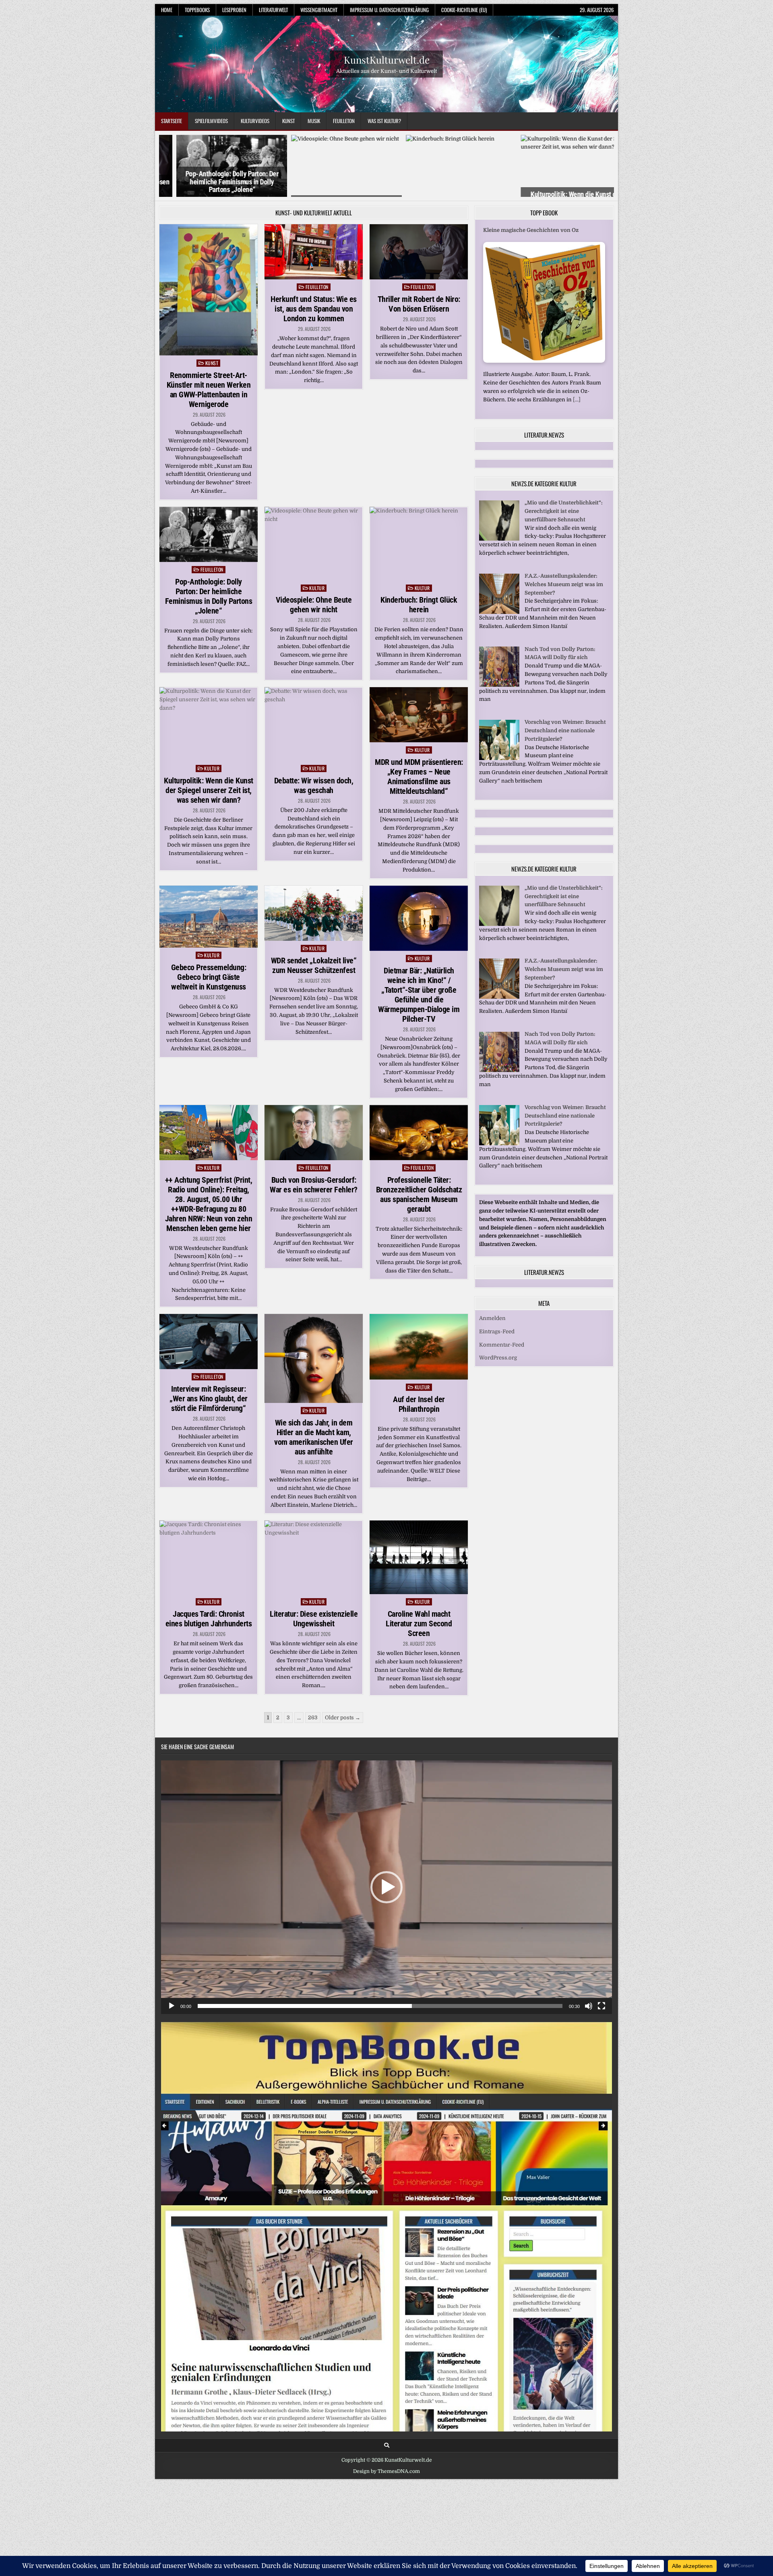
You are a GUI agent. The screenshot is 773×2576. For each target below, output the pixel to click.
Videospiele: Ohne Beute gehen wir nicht (314, 605)
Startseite (172, 121)
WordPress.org (498, 1358)
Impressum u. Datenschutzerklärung (389, 10)
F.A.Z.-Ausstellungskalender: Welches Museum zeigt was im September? (564, 584)
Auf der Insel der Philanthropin (419, 1404)
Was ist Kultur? (384, 121)
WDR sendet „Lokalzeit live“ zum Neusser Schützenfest (314, 965)
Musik (314, 121)
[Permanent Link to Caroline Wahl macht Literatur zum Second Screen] (419, 1557)
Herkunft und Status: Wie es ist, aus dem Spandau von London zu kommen (314, 309)
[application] (386, 1887)
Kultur (317, 588)
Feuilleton (344, 121)
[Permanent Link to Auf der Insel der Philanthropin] (419, 1347)
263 (313, 1718)
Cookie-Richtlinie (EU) (464, 10)
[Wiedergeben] (172, 2006)
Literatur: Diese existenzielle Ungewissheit (314, 1619)
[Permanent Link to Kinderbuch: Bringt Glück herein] (419, 544)
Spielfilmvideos (211, 121)
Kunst (288, 121)
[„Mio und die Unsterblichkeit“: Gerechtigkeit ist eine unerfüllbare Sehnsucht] (499, 539)
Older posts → (343, 1718)
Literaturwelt (273, 10)
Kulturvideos (255, 121)
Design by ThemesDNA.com (386, 2471)
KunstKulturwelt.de (387, 59)
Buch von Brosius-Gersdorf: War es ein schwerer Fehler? (314, 1185)
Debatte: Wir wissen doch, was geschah (314, 785)
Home (167, 10)
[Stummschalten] (589, 2006)
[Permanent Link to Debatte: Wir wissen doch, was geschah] (314, 724)
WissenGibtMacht (319, 10)
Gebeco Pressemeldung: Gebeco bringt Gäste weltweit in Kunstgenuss (209, 977)
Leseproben (234, 10)
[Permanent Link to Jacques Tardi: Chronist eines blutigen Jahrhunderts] (209, 1557)
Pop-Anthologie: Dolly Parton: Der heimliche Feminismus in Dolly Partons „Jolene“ (215, 182)
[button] (386, 1887)
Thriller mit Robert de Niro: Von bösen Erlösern (419, 304)
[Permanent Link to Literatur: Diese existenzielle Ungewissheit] (314, 1557)
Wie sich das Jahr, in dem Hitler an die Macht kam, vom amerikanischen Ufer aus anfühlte (314, 1437)
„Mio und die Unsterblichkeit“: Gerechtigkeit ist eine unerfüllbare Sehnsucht (564, 511)
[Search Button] (387, 2445)
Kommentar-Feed (502, 1345)
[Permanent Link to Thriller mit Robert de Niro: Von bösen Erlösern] (419, 252)
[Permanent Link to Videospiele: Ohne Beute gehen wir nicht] (314, 544)
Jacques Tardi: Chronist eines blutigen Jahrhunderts (209, 1619)
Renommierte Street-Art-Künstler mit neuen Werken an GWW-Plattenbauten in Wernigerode (209, 390)
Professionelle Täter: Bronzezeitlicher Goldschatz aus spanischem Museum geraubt (419, 1194)
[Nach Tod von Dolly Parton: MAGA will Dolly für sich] (499, 685)
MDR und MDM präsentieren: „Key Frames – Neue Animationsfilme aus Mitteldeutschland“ (419, 777)
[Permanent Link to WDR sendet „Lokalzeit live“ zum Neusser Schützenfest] (314, 913)
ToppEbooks (197, 10)
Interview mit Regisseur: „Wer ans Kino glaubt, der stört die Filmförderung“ (209, 1399)
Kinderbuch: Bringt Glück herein (419, 605)
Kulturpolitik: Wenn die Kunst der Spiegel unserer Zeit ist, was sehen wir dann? (209, 790)
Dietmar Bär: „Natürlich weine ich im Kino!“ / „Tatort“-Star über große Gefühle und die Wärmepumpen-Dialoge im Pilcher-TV (419, 995)
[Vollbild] (601, 2006)
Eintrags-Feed (497, 1331)
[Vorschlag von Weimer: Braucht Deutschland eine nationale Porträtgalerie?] (499, 758)
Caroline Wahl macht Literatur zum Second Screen (419, 1624)
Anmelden (492, 1318)
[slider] (380, 2006)
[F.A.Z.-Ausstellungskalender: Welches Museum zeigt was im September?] (499, 612)
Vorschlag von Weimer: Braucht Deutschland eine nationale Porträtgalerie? (565, 730)
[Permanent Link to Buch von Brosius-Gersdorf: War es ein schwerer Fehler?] (314, 1133)
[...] (564, 401)
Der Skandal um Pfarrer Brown (523, 232)
